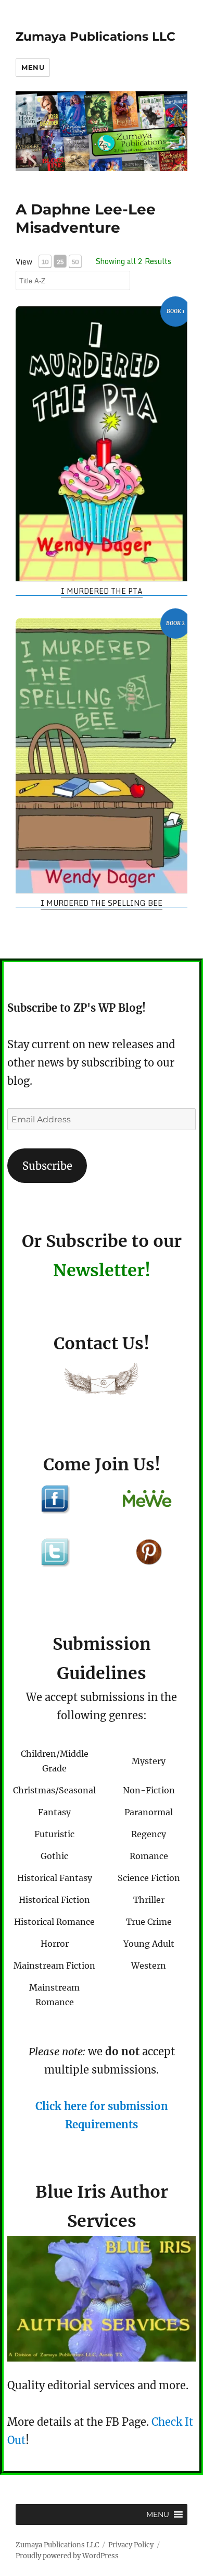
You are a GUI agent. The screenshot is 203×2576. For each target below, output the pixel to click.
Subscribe (47, 1166)
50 (75, 262)
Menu (33, 67)
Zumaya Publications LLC (96, 37)
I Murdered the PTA (102, 591)
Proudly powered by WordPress (67, 2556)
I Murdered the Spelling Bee (102, 903)
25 (60, 262)
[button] (158, 2514)
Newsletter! (102, 1271)
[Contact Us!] (102, 1381)
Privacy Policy (131, 2545)
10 (45, 262)
